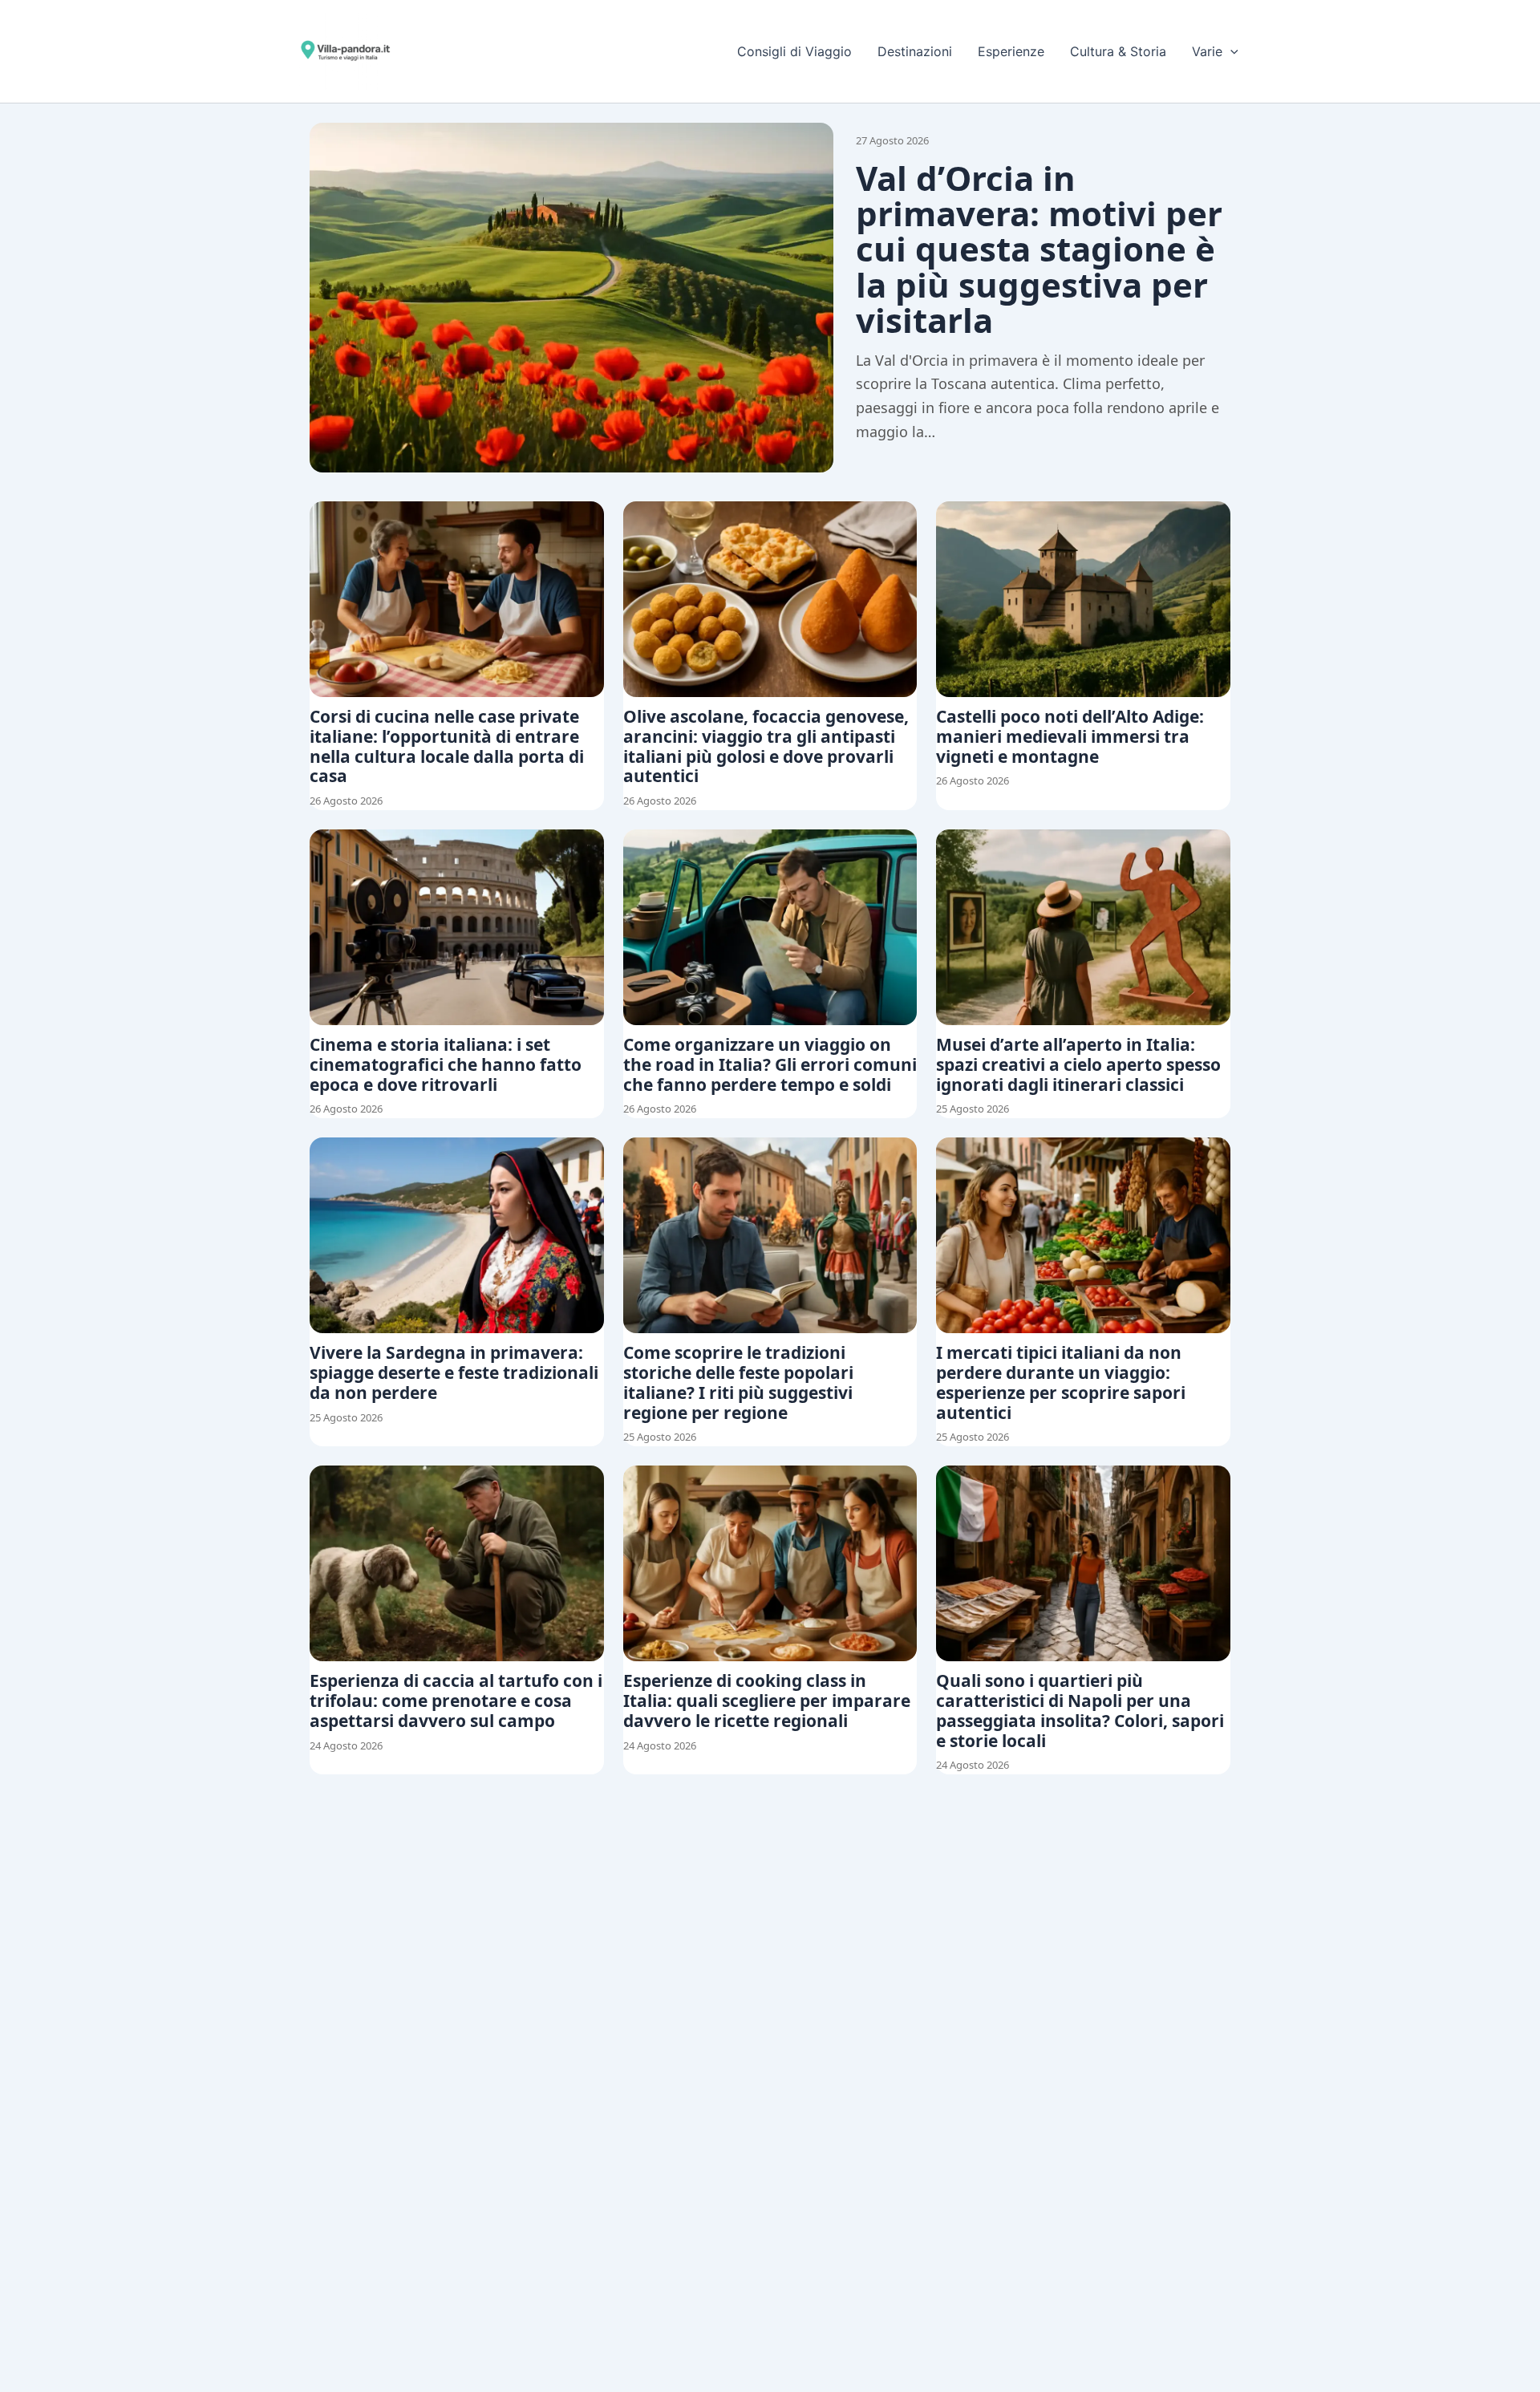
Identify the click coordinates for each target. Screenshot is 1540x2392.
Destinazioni (915, 51)
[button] (1230, 51)
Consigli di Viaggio (794, 51)
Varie (1207, 51)
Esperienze (1011, 51)
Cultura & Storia (1118, 51)
